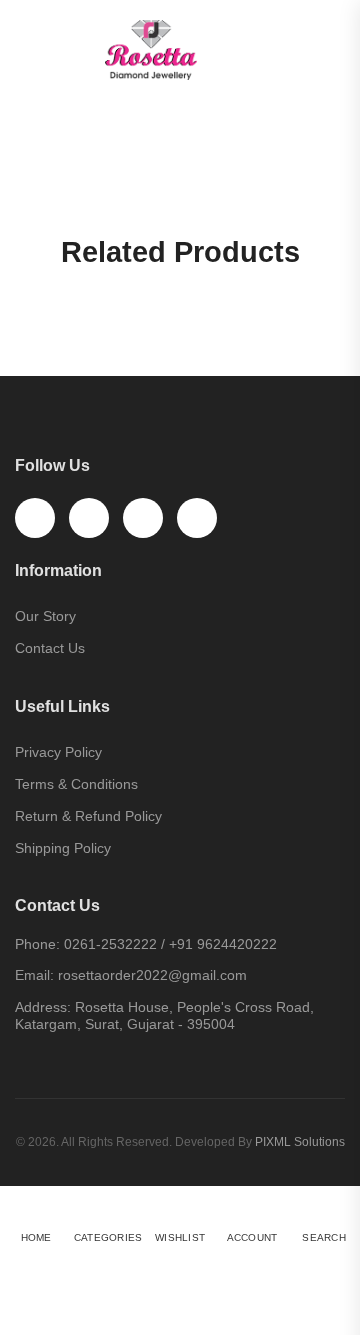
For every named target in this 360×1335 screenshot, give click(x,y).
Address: (43, 1007)
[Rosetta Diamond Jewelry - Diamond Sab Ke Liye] (180, 50)
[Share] (29, 1277)
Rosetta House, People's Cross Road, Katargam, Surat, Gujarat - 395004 (164, 1015)
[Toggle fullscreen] (50, 1277)
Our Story (45, 616)
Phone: (37, 944)
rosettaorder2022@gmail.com (152, 975)
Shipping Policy (63, 848)
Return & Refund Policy (88, 816)
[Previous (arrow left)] (24, 1311)
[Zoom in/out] (71, 1277)
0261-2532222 (110, 944)
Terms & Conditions (76, 784)
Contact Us (50, 648)
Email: (34, 975)
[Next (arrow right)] (77, 1311)
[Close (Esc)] (8, 1277)
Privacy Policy (58, 752)
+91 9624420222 (223, 944)
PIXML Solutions (300, 1142)
